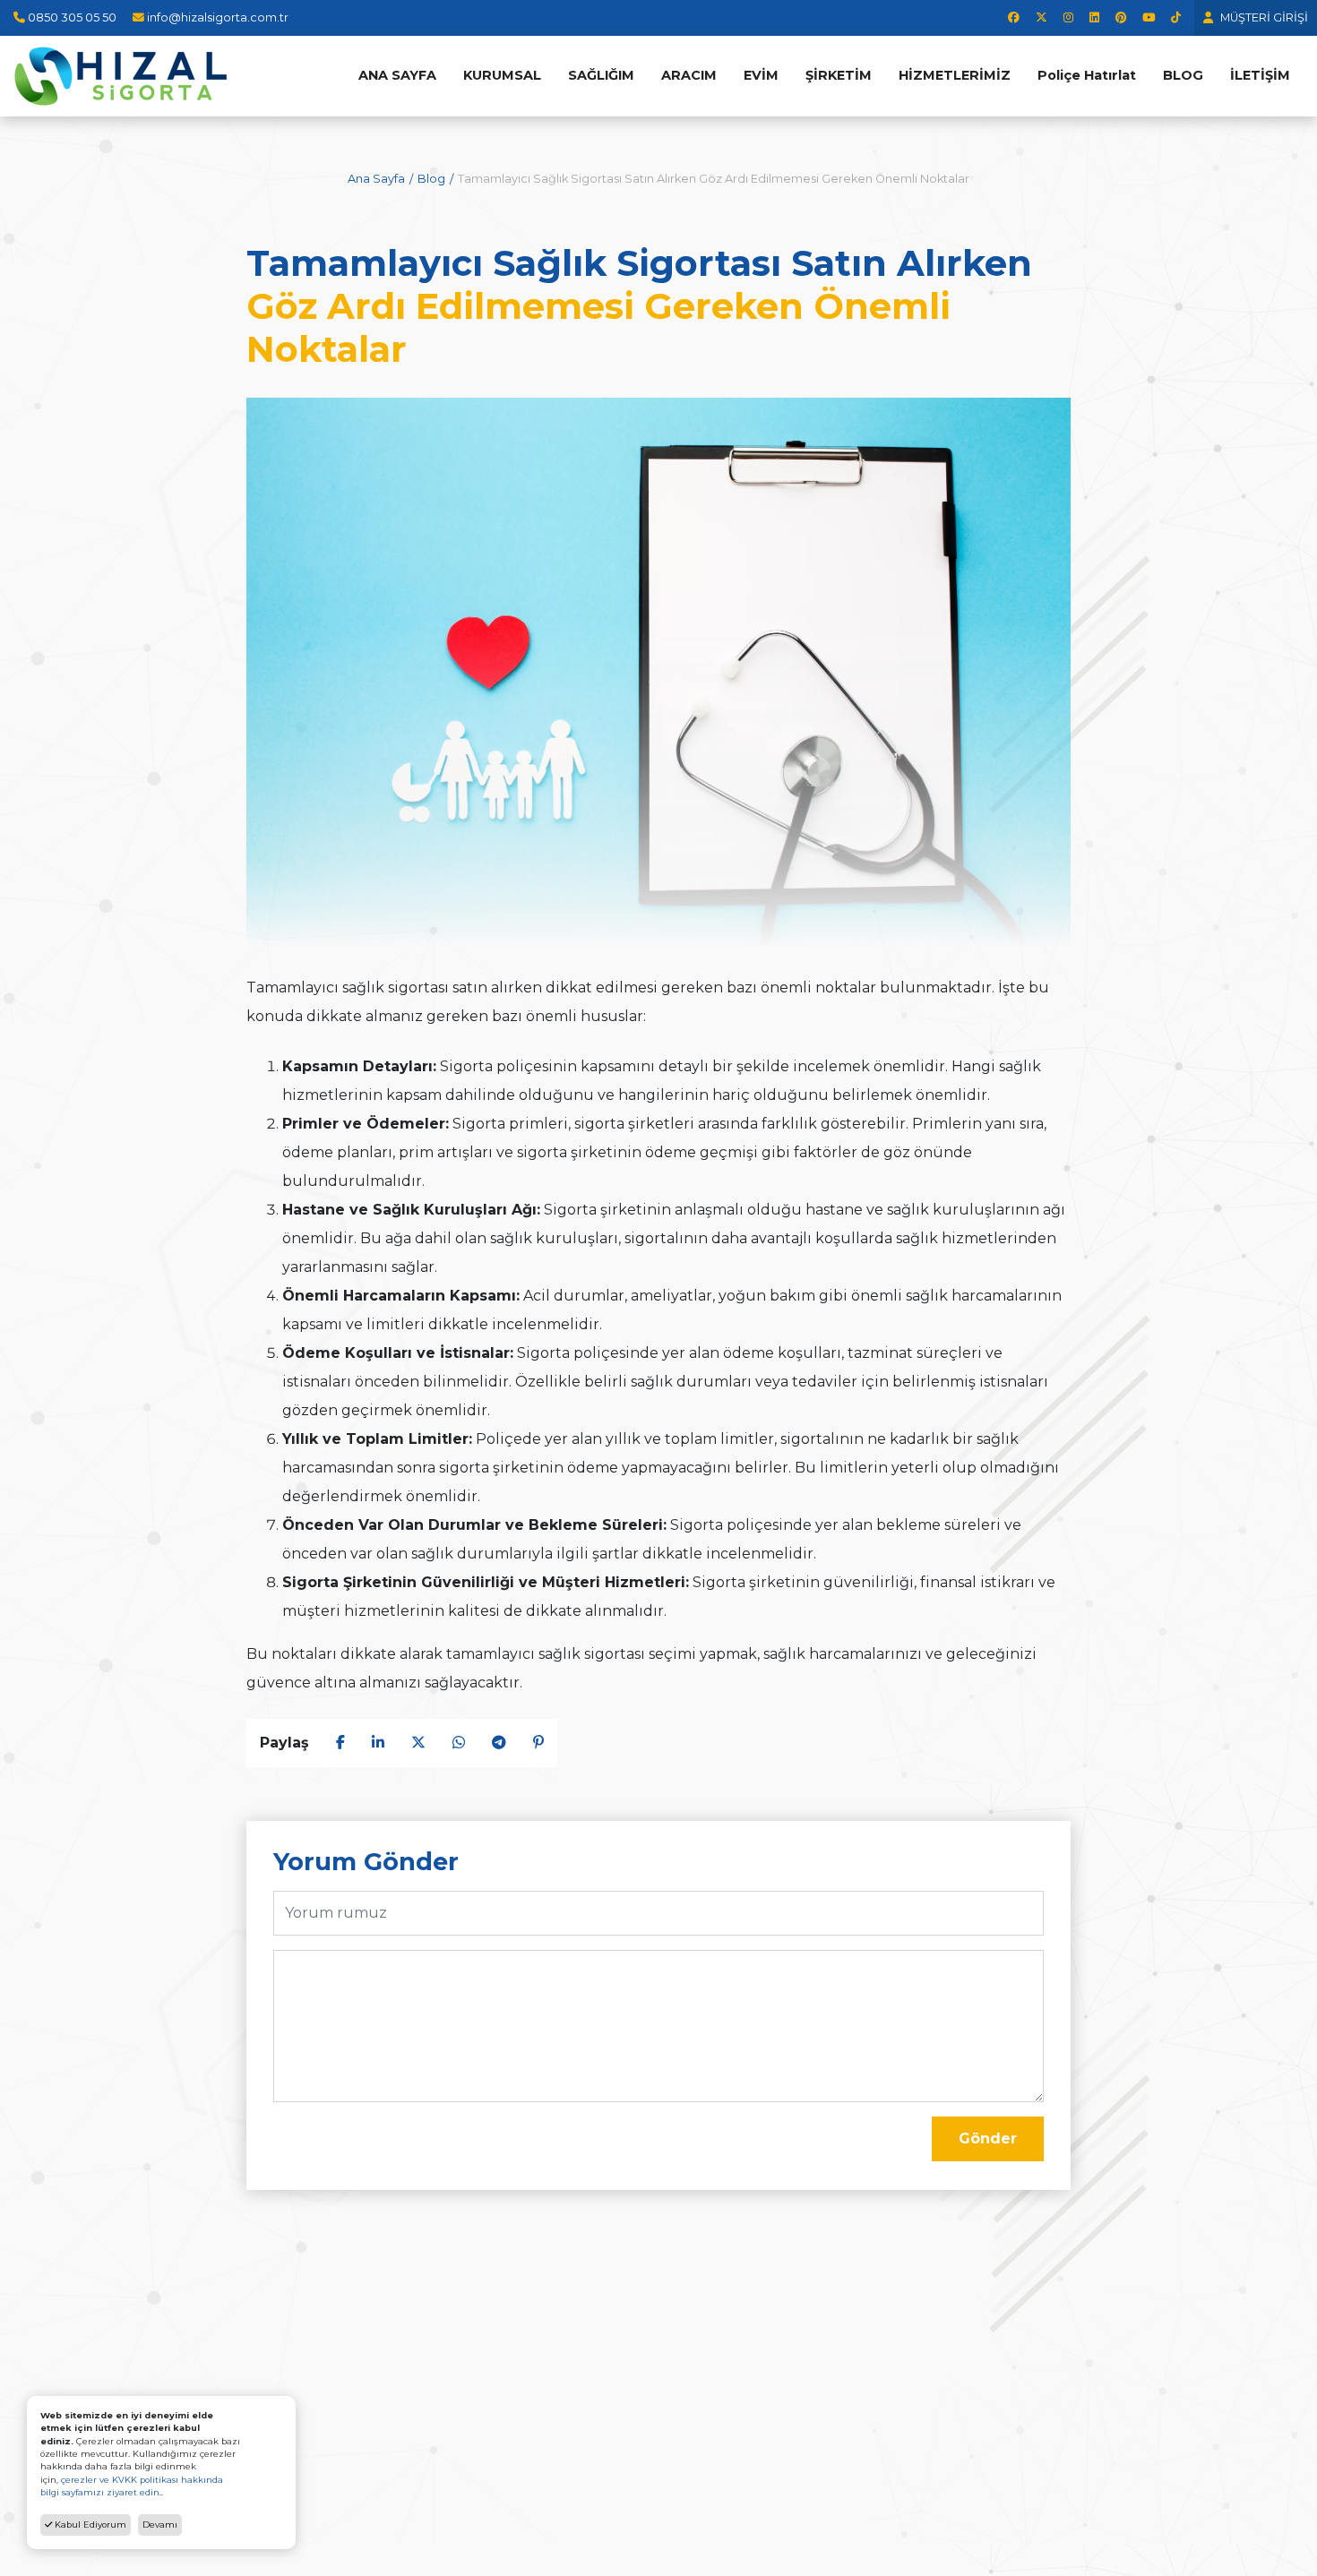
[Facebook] (1014, 17)
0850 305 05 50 (72, 17)
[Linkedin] (1094, 17)
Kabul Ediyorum (89, 2524)
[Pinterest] (1121, 17)
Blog (431, 179)
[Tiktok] (1176, 17)
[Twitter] (1042, 17)
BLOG (1183, 75)
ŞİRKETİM (839, 75)
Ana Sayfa (376, 179)
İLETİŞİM (1260, 75)
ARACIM (689, 75)
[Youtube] (1149, 17)
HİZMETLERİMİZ (955, 75)
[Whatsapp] (459, 1743)
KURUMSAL (502, 75)
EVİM (761, 75)
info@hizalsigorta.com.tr (218, 17)
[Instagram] (1068, 17)
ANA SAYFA (397, 75)
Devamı (160, 2524)
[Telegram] (499, 1743)
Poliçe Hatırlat (1087, 75)
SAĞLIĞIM (601, 75)
